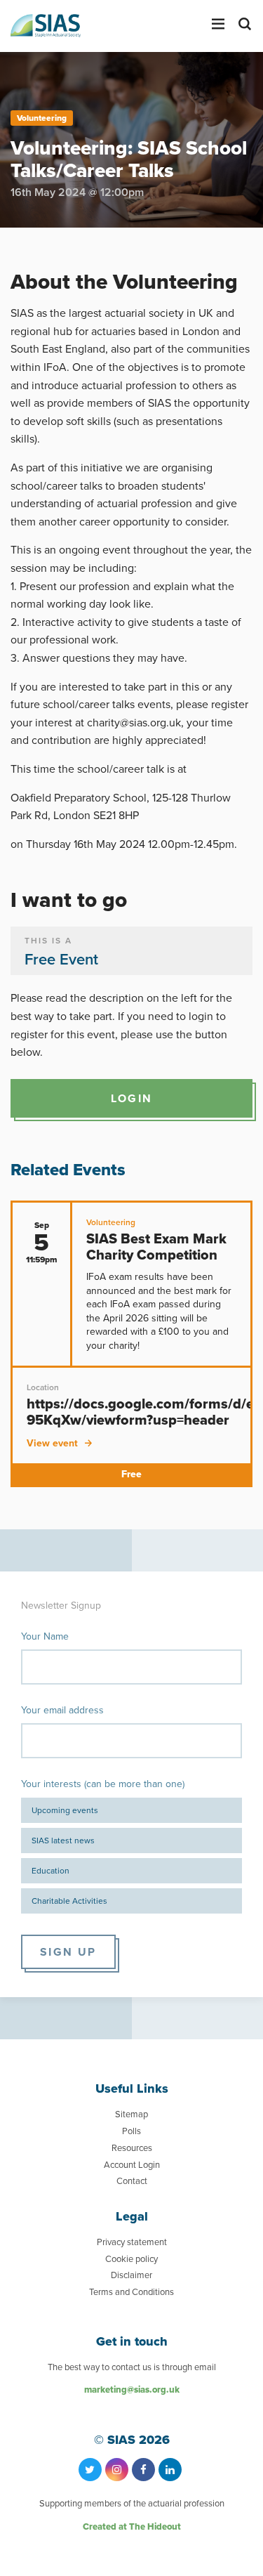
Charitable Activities (69, 1901)
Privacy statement (132, 2242)
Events (52, 234)
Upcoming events (65, 1810)
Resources (132, 2147)
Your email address (62, 1710)
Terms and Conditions (131, 2291)
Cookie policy (131, 2258)
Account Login (132, 2164)
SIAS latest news (63, 1840)
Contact (132, 2181)
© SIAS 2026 (132, 2440)
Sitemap (131, 2114)
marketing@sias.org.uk (132, 2389)
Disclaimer (131, 2275)
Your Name (45, 1636)
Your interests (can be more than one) (103, 1784)
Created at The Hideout (132, 2526)
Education (50, 1870)
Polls (131, 2131)
